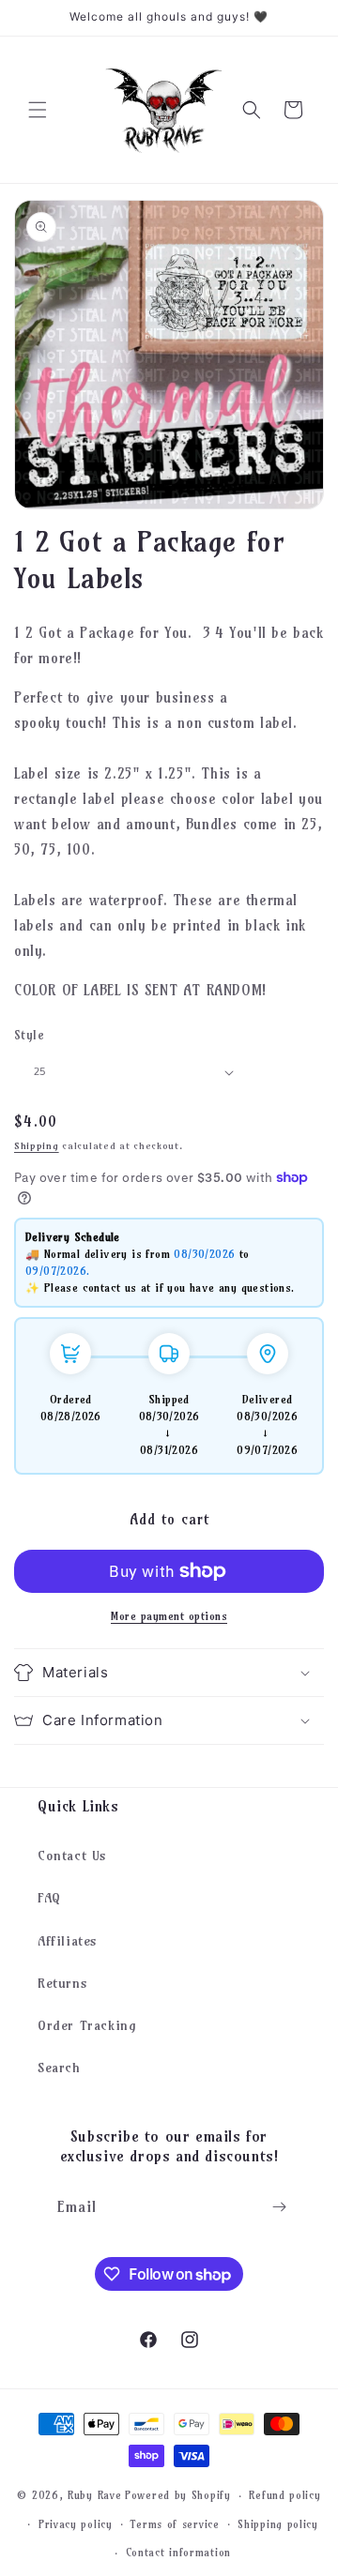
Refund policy (284, 2495)
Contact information (178, 2553)
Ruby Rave (94, 2495)
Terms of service (175, 2524)
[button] (38, 110)
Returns (62, 1983)
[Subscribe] (279, 2207)
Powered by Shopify (178, 2495)
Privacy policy (76, 2524)
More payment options (169, 1616)
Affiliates (68, 1941)
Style (29, 1035)
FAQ (49, 1898)
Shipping (37, 1146)
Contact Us (72, 1856)
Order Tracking (87, 2025)
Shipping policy (278, 2524)
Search (59, 2068)
